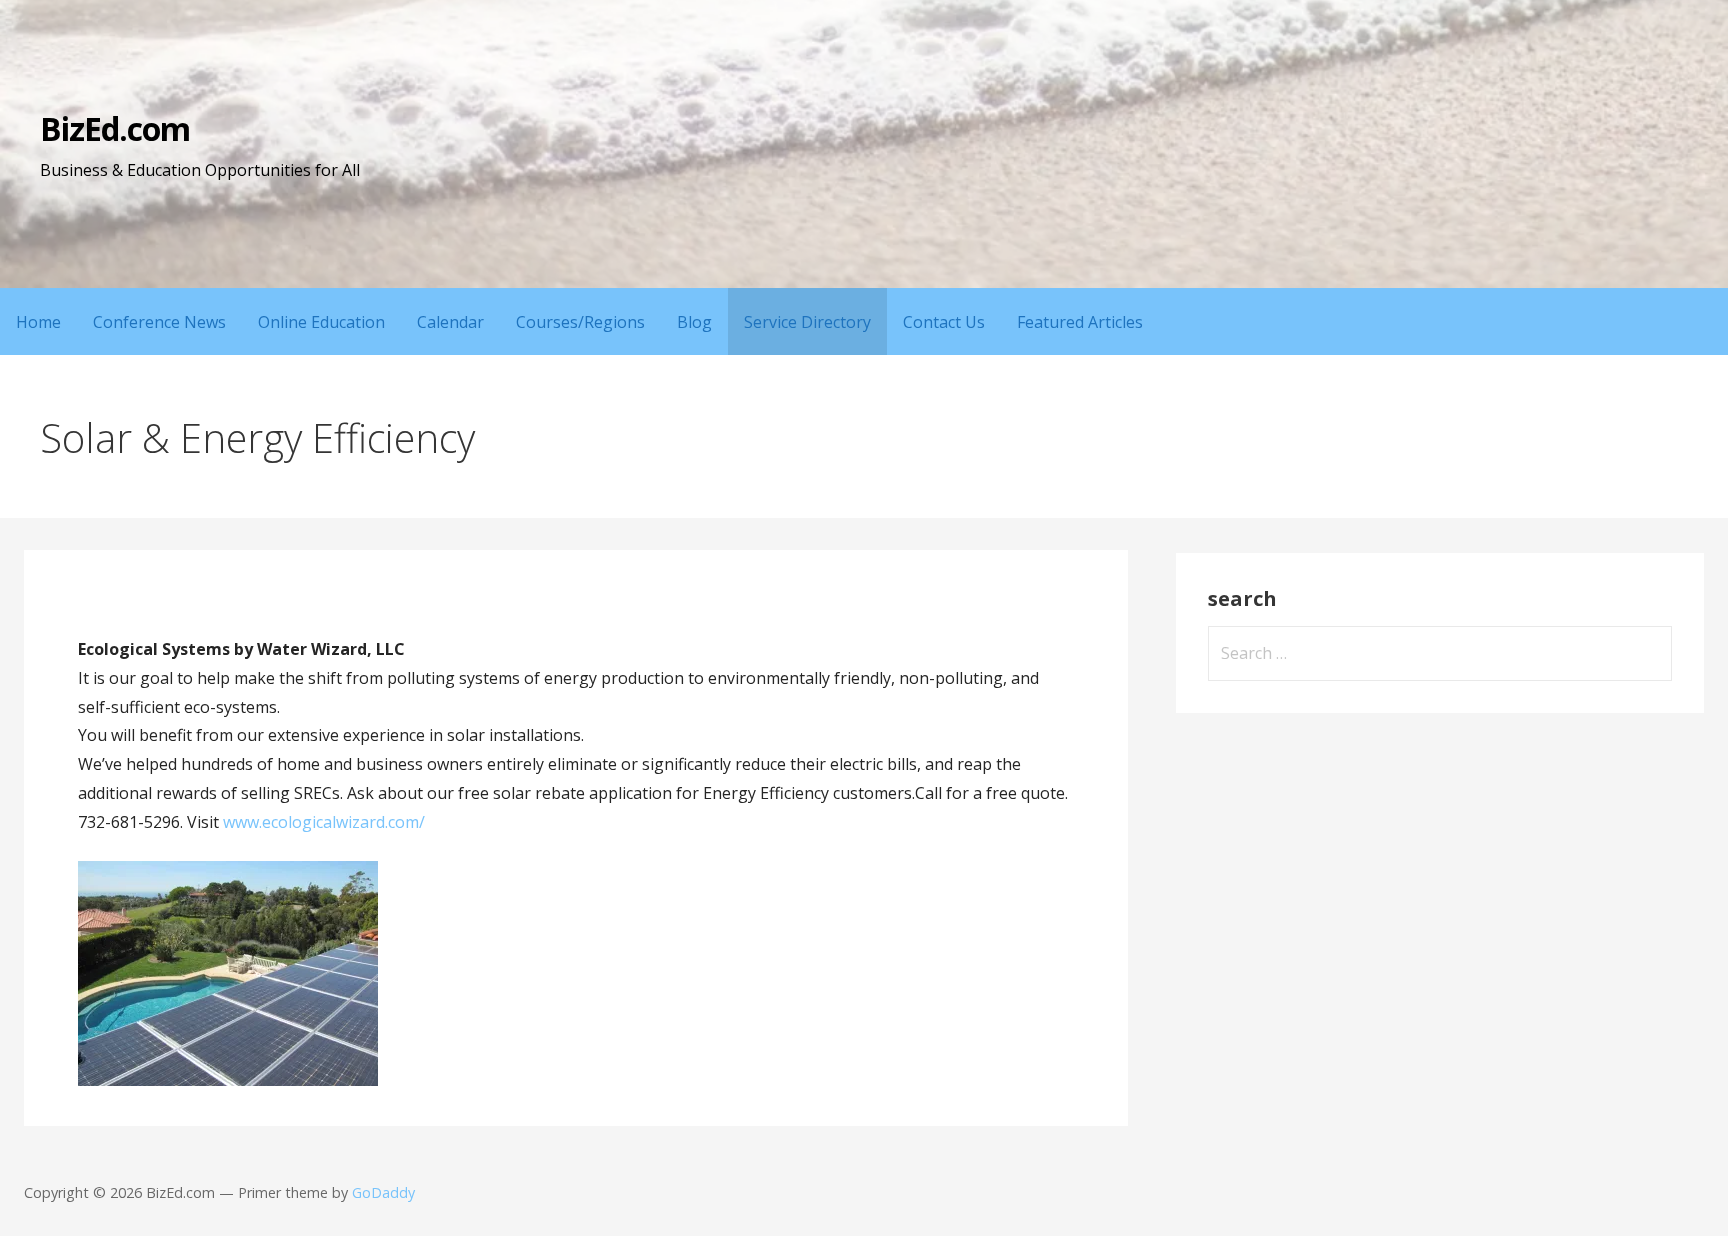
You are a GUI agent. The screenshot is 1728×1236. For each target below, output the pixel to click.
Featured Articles (1080, 322)
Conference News (159, 322)
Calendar (450, 322)
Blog (694, 322)
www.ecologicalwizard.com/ (324, 822)
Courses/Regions (580, 322)
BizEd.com (115, 128)
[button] (228, 973)
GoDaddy (383, 1192)
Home (38, 322)
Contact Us (944, 322)
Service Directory (807, 322)
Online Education (321, 322)
